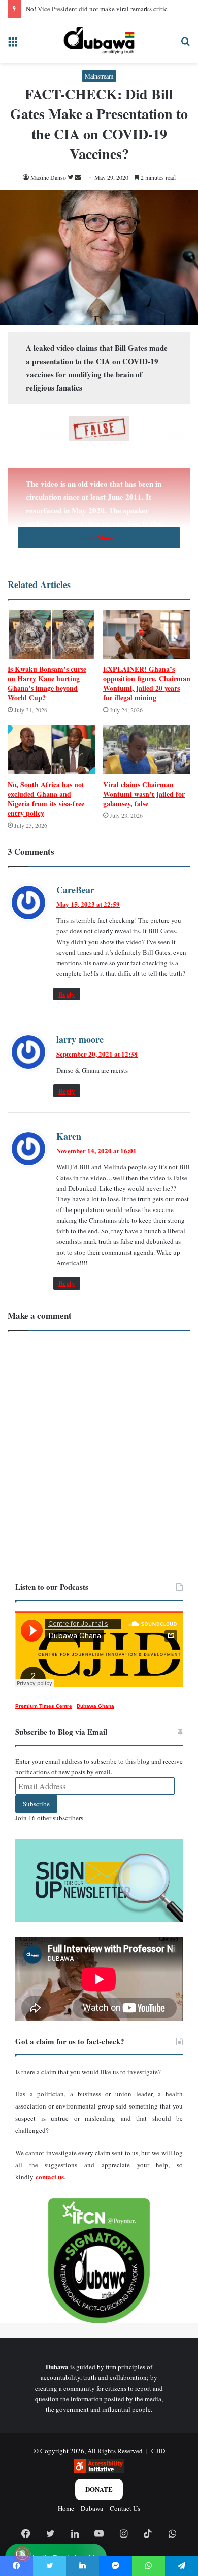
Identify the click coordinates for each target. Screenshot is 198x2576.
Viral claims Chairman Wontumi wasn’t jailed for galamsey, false (144, 794)
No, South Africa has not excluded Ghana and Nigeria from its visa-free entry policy (46, 799)
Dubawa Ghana (95, 1706)
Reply (67, 994)
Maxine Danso (48, 177)
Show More (97, 538)
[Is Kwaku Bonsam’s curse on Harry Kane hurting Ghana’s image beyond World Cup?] (51, 634)
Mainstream (99, 76)
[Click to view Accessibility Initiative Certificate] (99, 2471)
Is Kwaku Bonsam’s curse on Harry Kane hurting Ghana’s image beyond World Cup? (47, 683)
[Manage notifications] (22, 2554)
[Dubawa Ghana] (99, 41)
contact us (50, 2177)
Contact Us (125, 2508)
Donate (99, 2489)
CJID (158, 2451)
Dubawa (92, 2508)
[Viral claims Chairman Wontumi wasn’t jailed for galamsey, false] (147, 750)
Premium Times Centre (44, 1706)
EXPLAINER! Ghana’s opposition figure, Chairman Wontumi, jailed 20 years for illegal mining (147, 683)
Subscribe (36, 1804)
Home (66, 2508)
